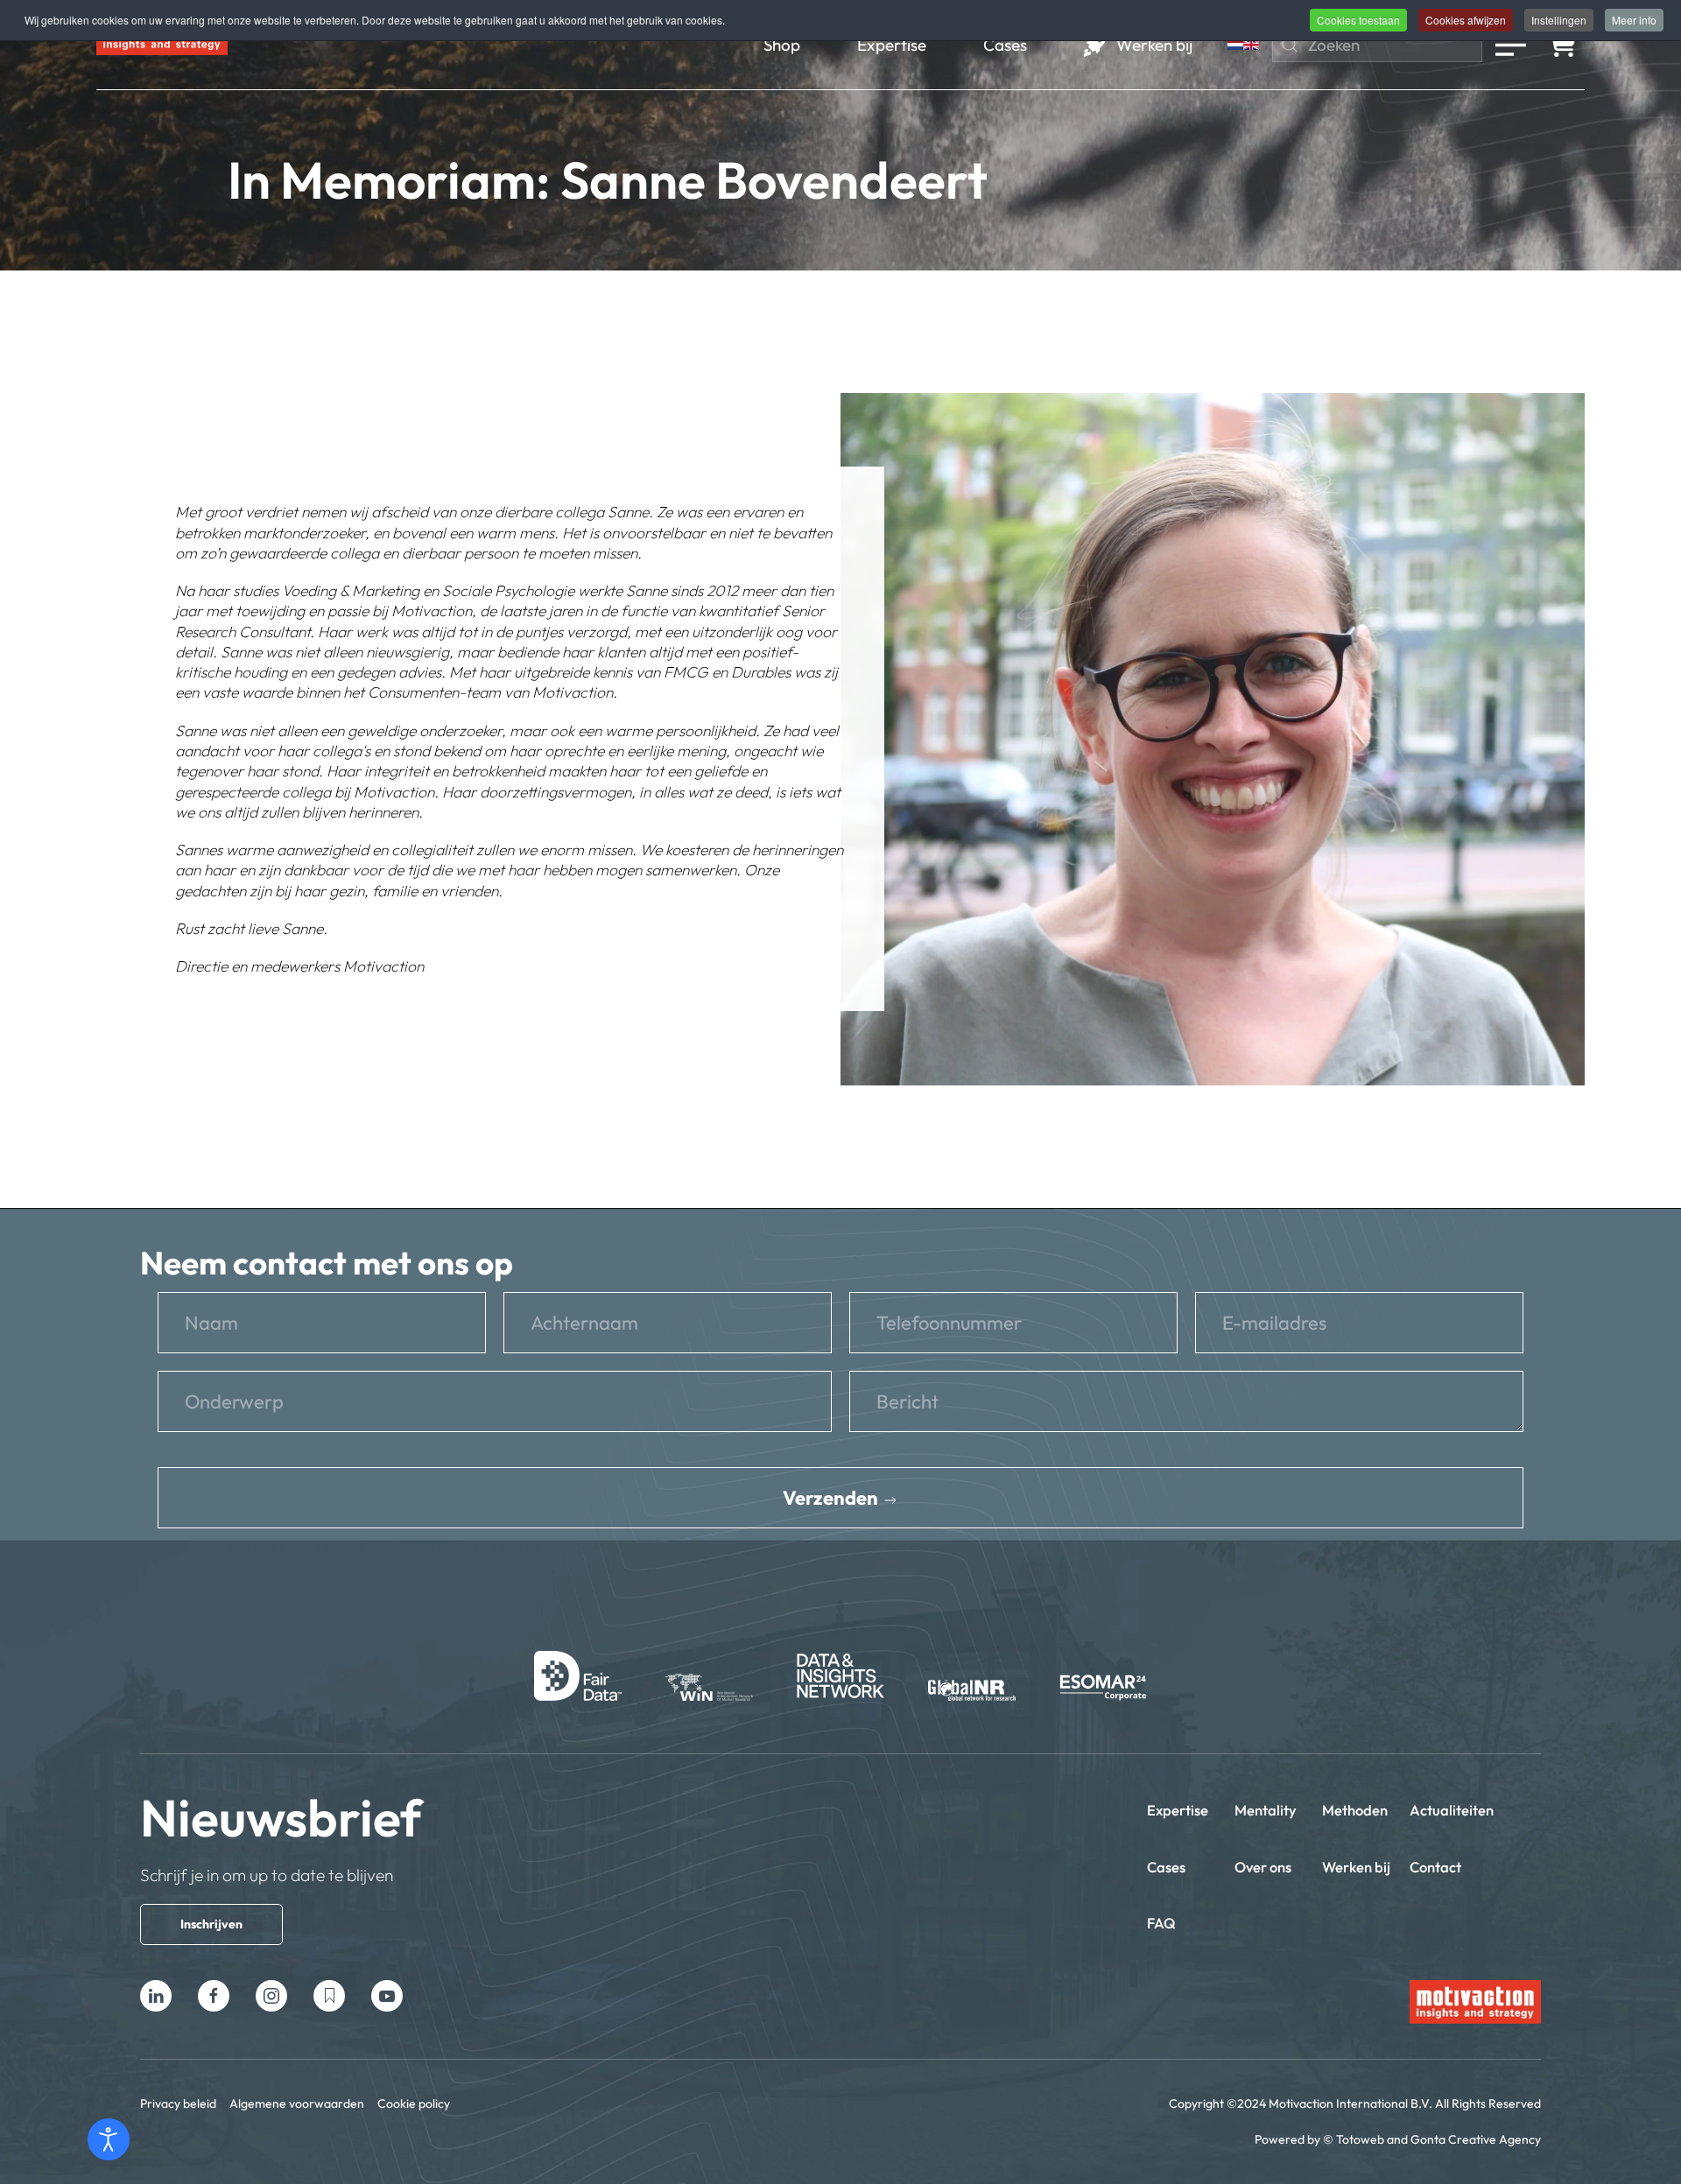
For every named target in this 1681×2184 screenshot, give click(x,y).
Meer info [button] (1634, 20)
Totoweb (1360, 2139)
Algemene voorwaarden (297, 2103)
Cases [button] (1005, 45)
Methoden (1355, 1810)
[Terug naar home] (162, 45)
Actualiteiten (1452, 1810)
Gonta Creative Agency (1476, 2139)
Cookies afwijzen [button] (1466, 20)
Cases (1166, 1867)
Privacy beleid (178, 2103)
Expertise (1178, 1810)
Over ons (1263, 1867)
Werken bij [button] (1154, 45)
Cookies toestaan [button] (1358, 20)
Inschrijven (211, 1924)
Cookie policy (414, 2103)
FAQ (1161, 1923)
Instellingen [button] (1559, 20)
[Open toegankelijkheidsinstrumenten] (109, 2139)
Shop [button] (782, 45)
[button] (1511, 45)
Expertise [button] (892, 45)
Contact (1435, 1867)
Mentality (1266, 1810)
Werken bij (1356, 1867)
